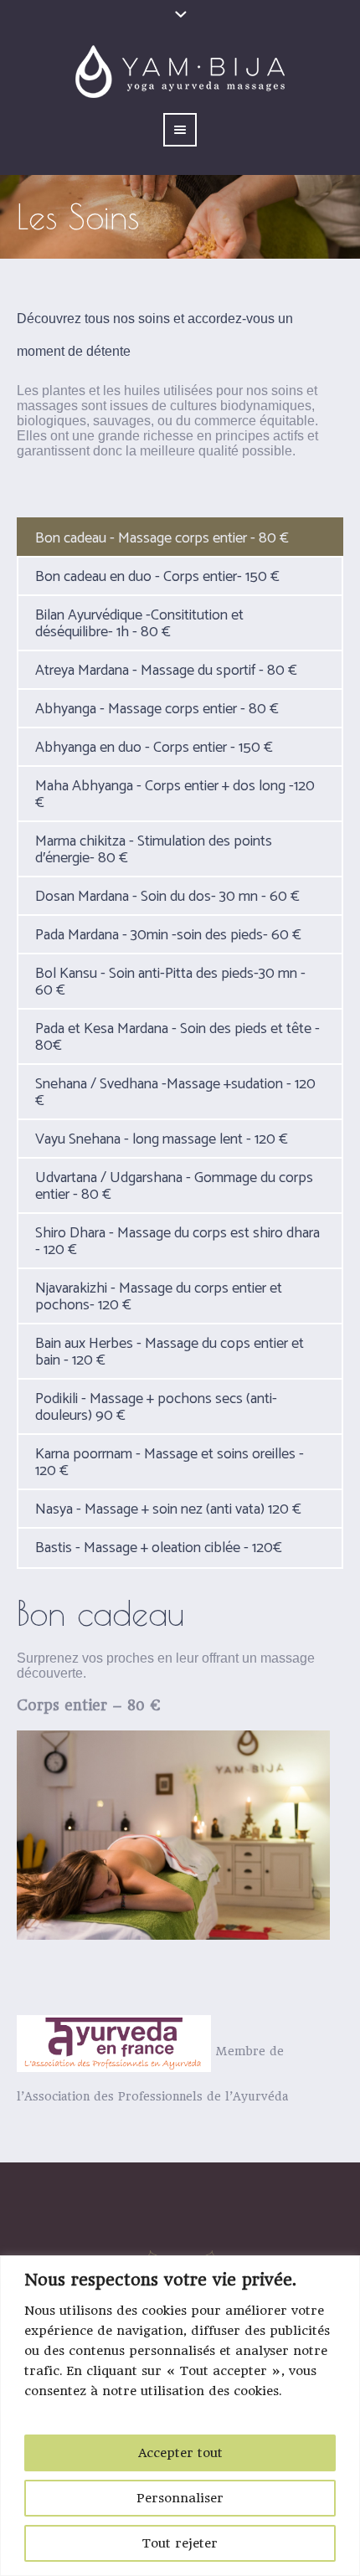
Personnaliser (180, 2498)
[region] (180, 2416)
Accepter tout (180, 2453)
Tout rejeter (180, 2543)
